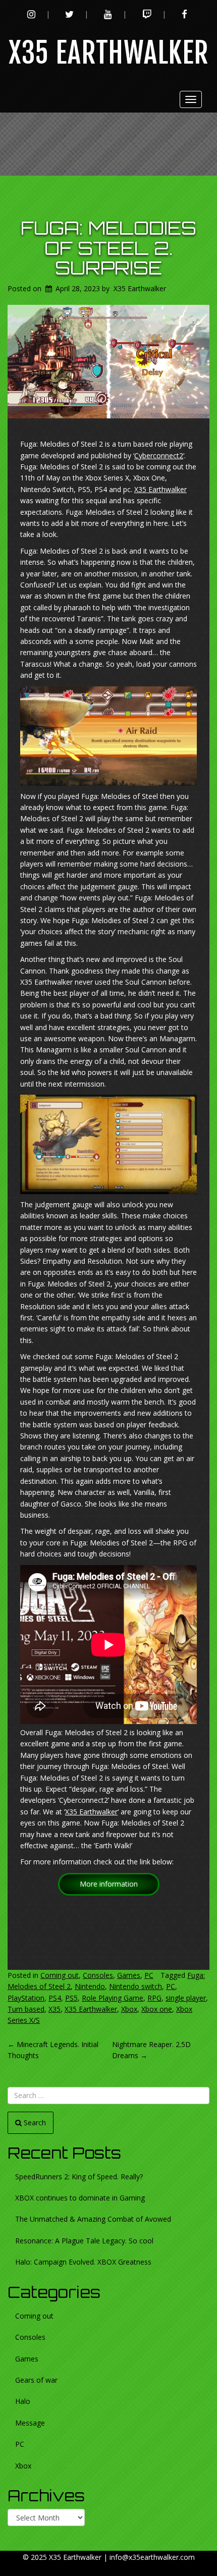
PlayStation (26, 1998)
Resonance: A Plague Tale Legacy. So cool (84, 2241)
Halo (23, 2401)
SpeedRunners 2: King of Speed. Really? (79, 2177)
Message (30, 2423)
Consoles (98, 1975)
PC (149, 1975)
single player (186, 1998)
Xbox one (157, 2009)
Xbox (129, 2009)
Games (129, 1975)
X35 (55, 2009)
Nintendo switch (135, 1986)
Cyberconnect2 (159, 455)
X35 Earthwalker (109, 53)
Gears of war (36, 2380)
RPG (154, 1998)
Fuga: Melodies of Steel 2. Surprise (108, 248)
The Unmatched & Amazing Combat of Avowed (93, 2219)
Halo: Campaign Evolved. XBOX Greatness (83, 2262)
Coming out (60, 1975)
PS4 (55, 1998)
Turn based (26, 2009)
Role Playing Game (113, 1998)
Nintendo (90, 1986)
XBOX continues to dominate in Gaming (80, 2198)
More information (109, 1884)
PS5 (71, 1998)
